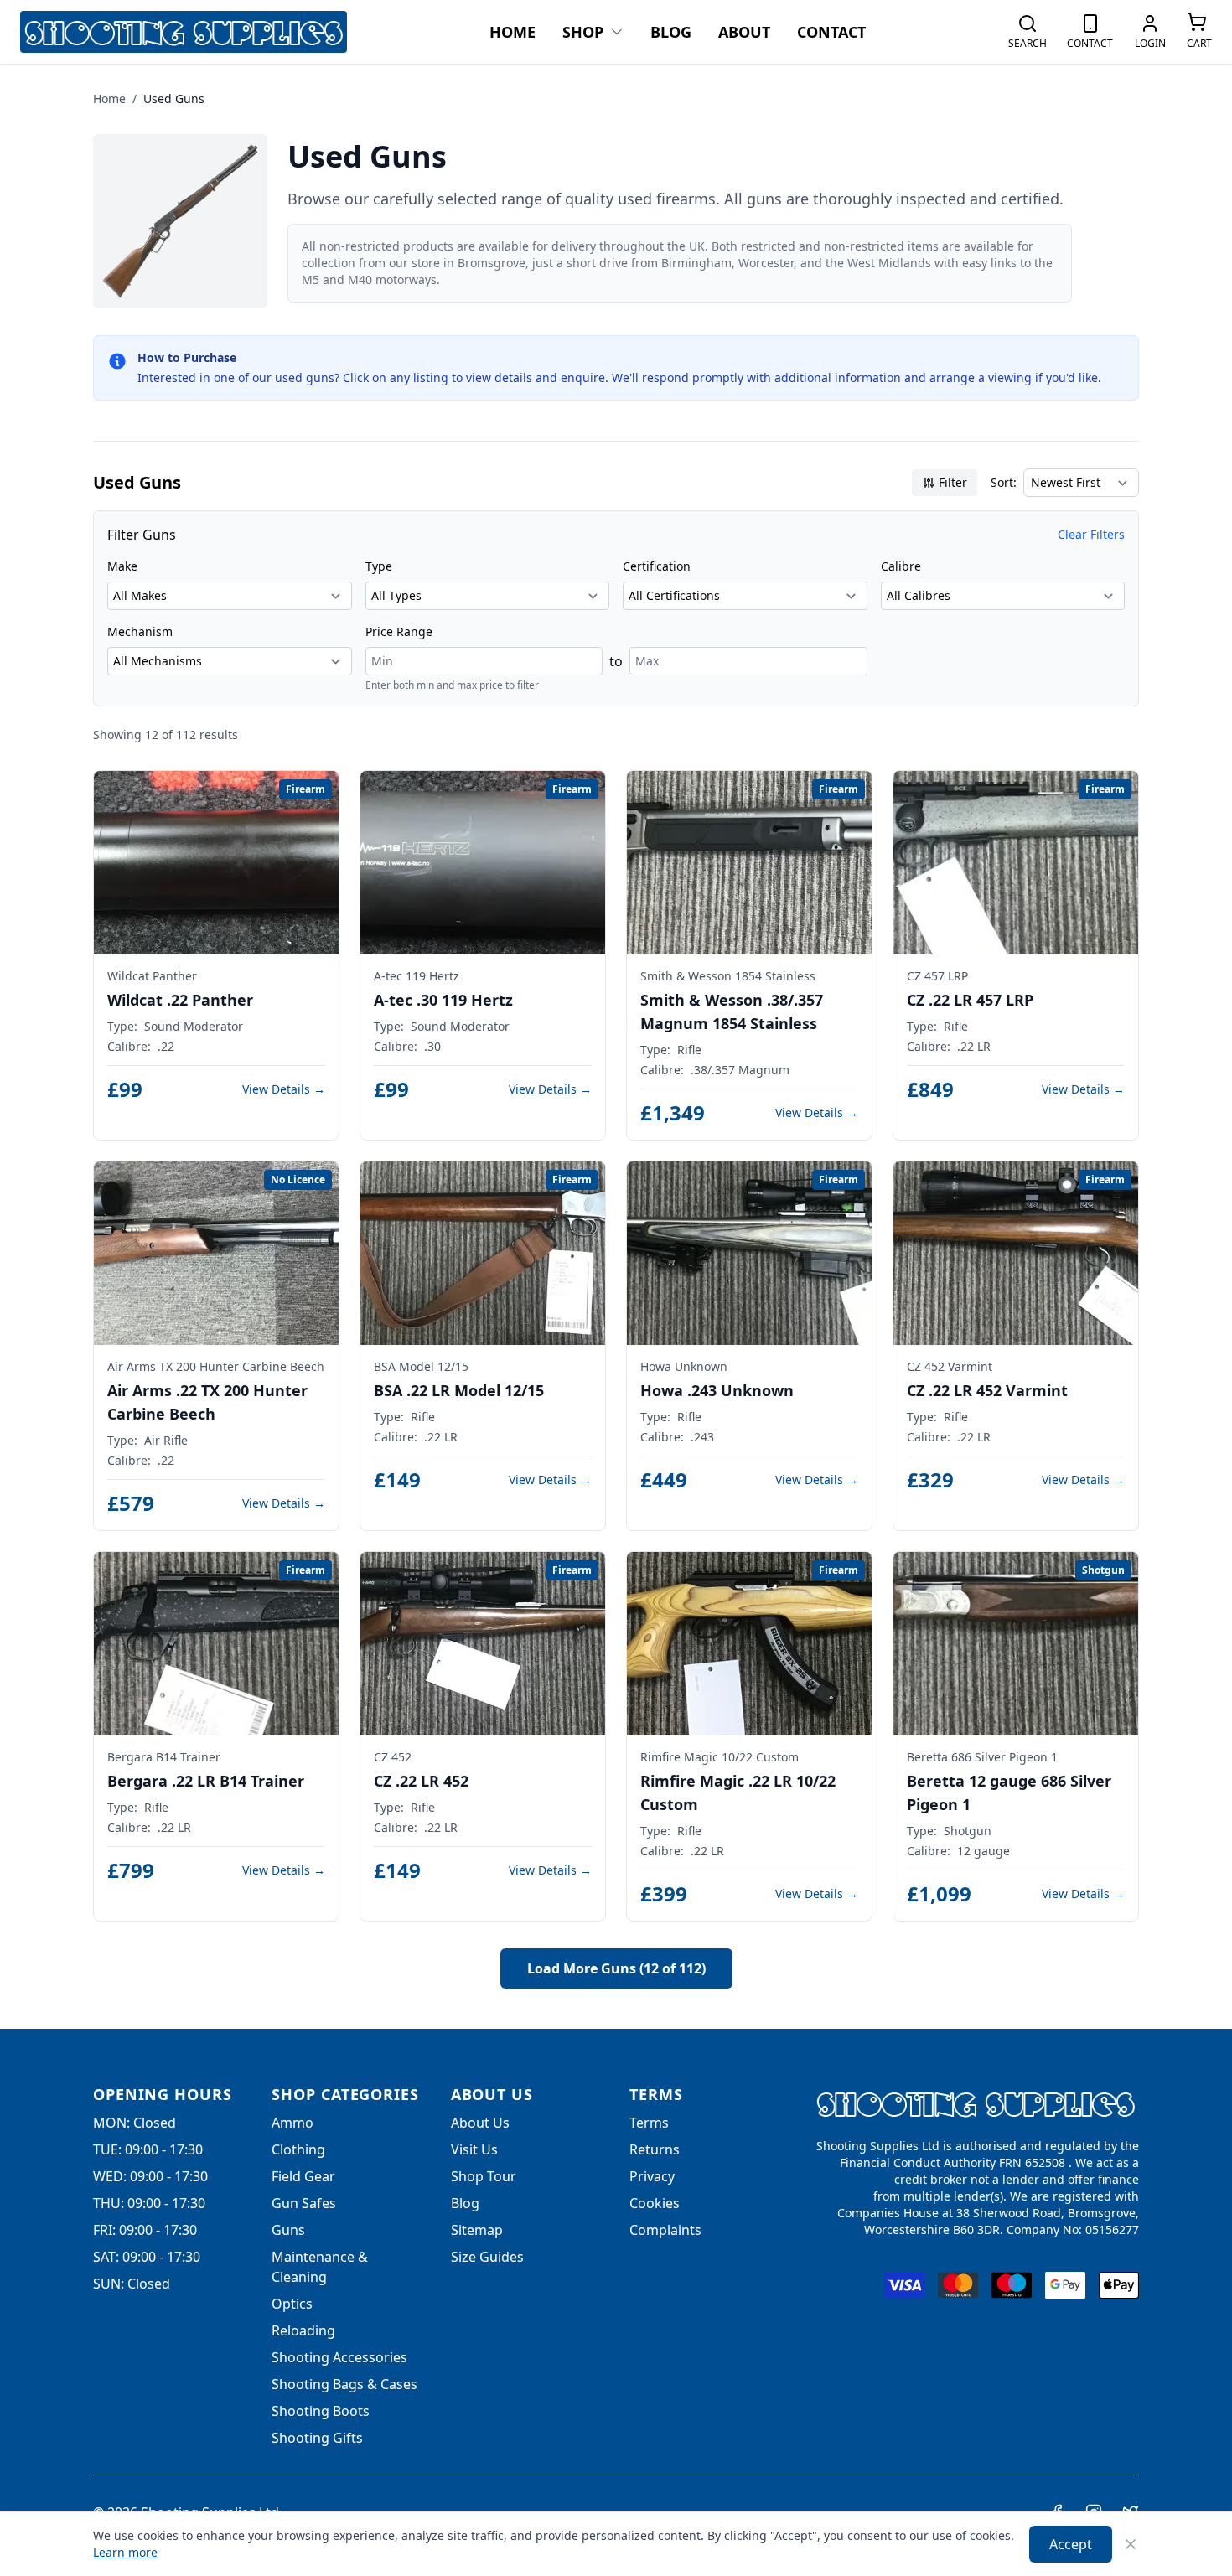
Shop (583, 32)
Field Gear (303, 2176)
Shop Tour (484, 2176)
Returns (655, 2149)
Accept (1071, 2544)
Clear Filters (1091, 534)
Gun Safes (304, 2203)
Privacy (652, 2176)
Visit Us (474, 2149)
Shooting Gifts (317, 2438)
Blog (671, 32)
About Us (480, 2123)
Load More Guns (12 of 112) (616, 1968)
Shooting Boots (321, 2411)
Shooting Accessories (339, 2357)
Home (512, 32)
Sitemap (477, 2230)
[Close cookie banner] (1131, 2544)
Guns (288, 2230)
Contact (831, 32)
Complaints (665, 2230)
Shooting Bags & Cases (344, 2384)
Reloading (303, 2330)
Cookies (655, 2203)
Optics (292, 2304)
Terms (649, 2123)
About (744, 32)
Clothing (298, 2149)
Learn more (125, 2552)
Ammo (292, 2123)
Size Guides (487, 2257)
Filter (953, 482)
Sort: (1004, 482)
